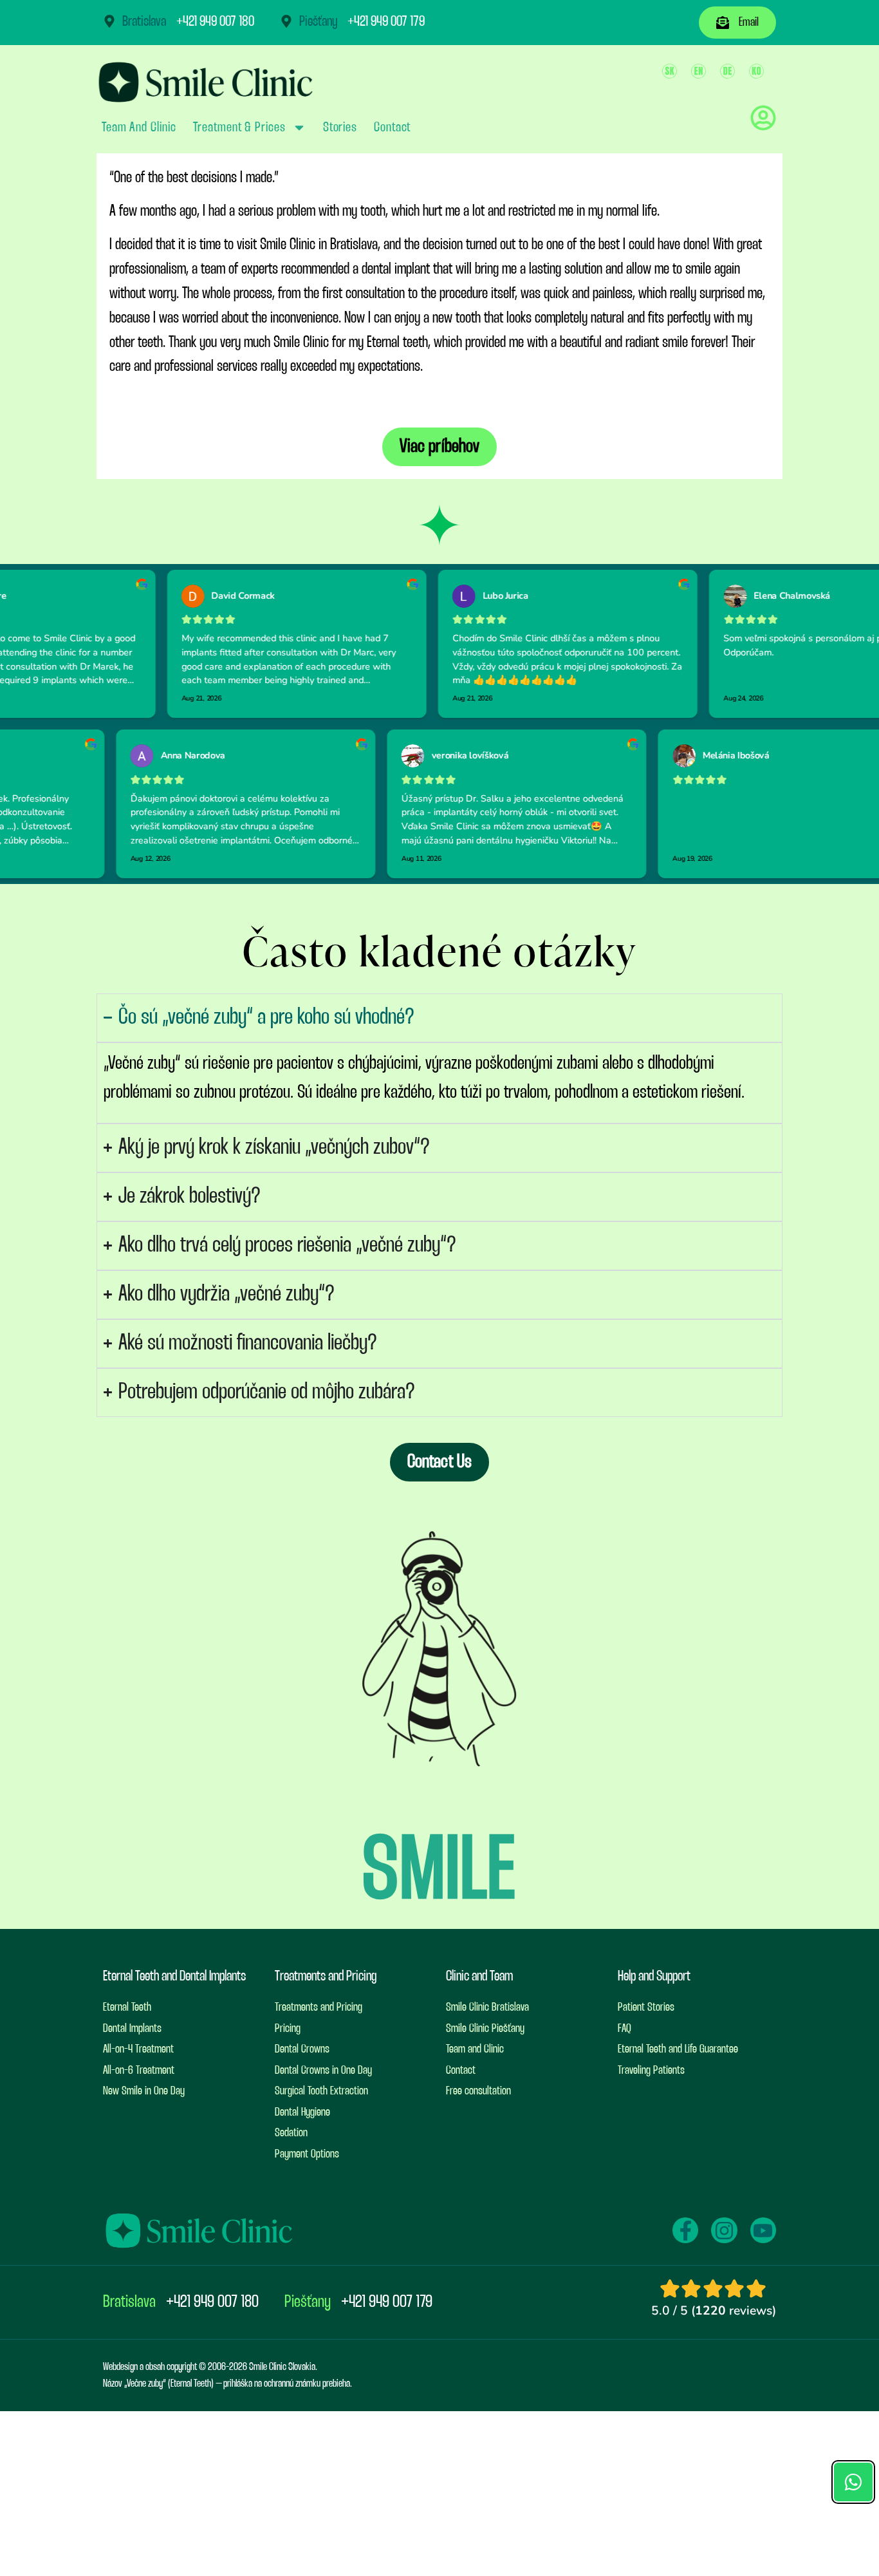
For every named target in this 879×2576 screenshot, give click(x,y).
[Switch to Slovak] (670, 71)
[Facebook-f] (685, 2230)
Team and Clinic (139, 127)
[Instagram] (724, 2230)
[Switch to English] (699, 71)
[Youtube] (763, 2230)
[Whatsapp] (853, 2482)
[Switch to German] (727, 71)
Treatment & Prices (239, 127)
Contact (392, 127)
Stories (340, 127)
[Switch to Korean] (756, 71)
